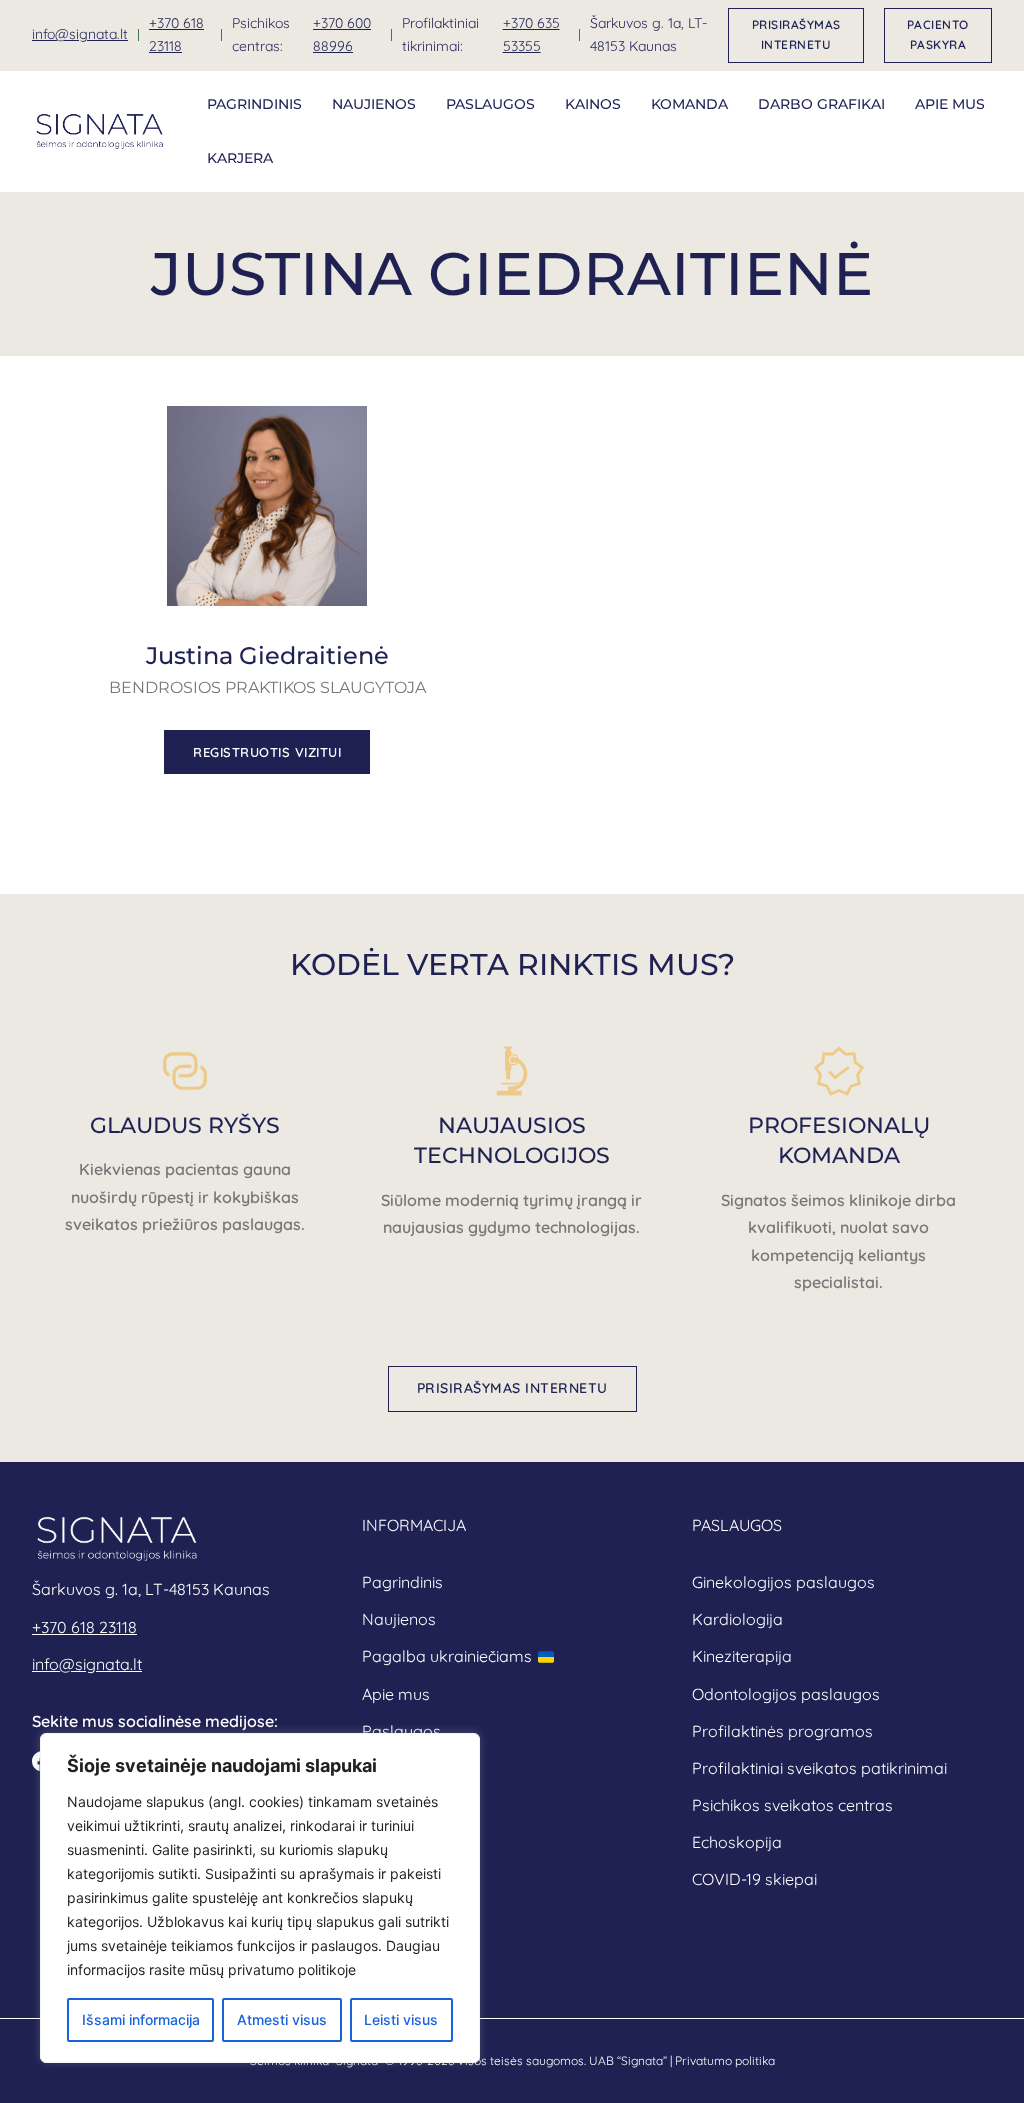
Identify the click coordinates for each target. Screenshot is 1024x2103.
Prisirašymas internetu (796, 34)
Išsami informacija (141, 2019)
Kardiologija (737, 1619)
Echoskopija (737, 1842)
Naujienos (374, 104)
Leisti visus (401, 2019)
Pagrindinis (254, 104)
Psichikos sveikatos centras (792, 1805)
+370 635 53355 (531, 35)
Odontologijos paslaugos (786, 1694)
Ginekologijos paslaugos (783, 1582)
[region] (260, 1898)
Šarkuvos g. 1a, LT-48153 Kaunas (648, 35)
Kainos (593, 104)
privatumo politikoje (292, 1969)
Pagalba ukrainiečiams (447, 1656)
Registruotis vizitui (267, 752)
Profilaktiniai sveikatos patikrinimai (819, 1768)
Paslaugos (490, 104)
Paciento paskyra (938, 34)
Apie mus (950, 104)
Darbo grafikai (821, 104)
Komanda (689, 104)
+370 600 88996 (342, 35)
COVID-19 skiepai (754, 1879)
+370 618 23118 (176, 35)
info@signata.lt (80, 34)
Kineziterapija (742, 1656)
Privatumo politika (725, 2060)
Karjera (240, 158)
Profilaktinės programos (782, 1731)
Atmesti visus (282, 2019)
